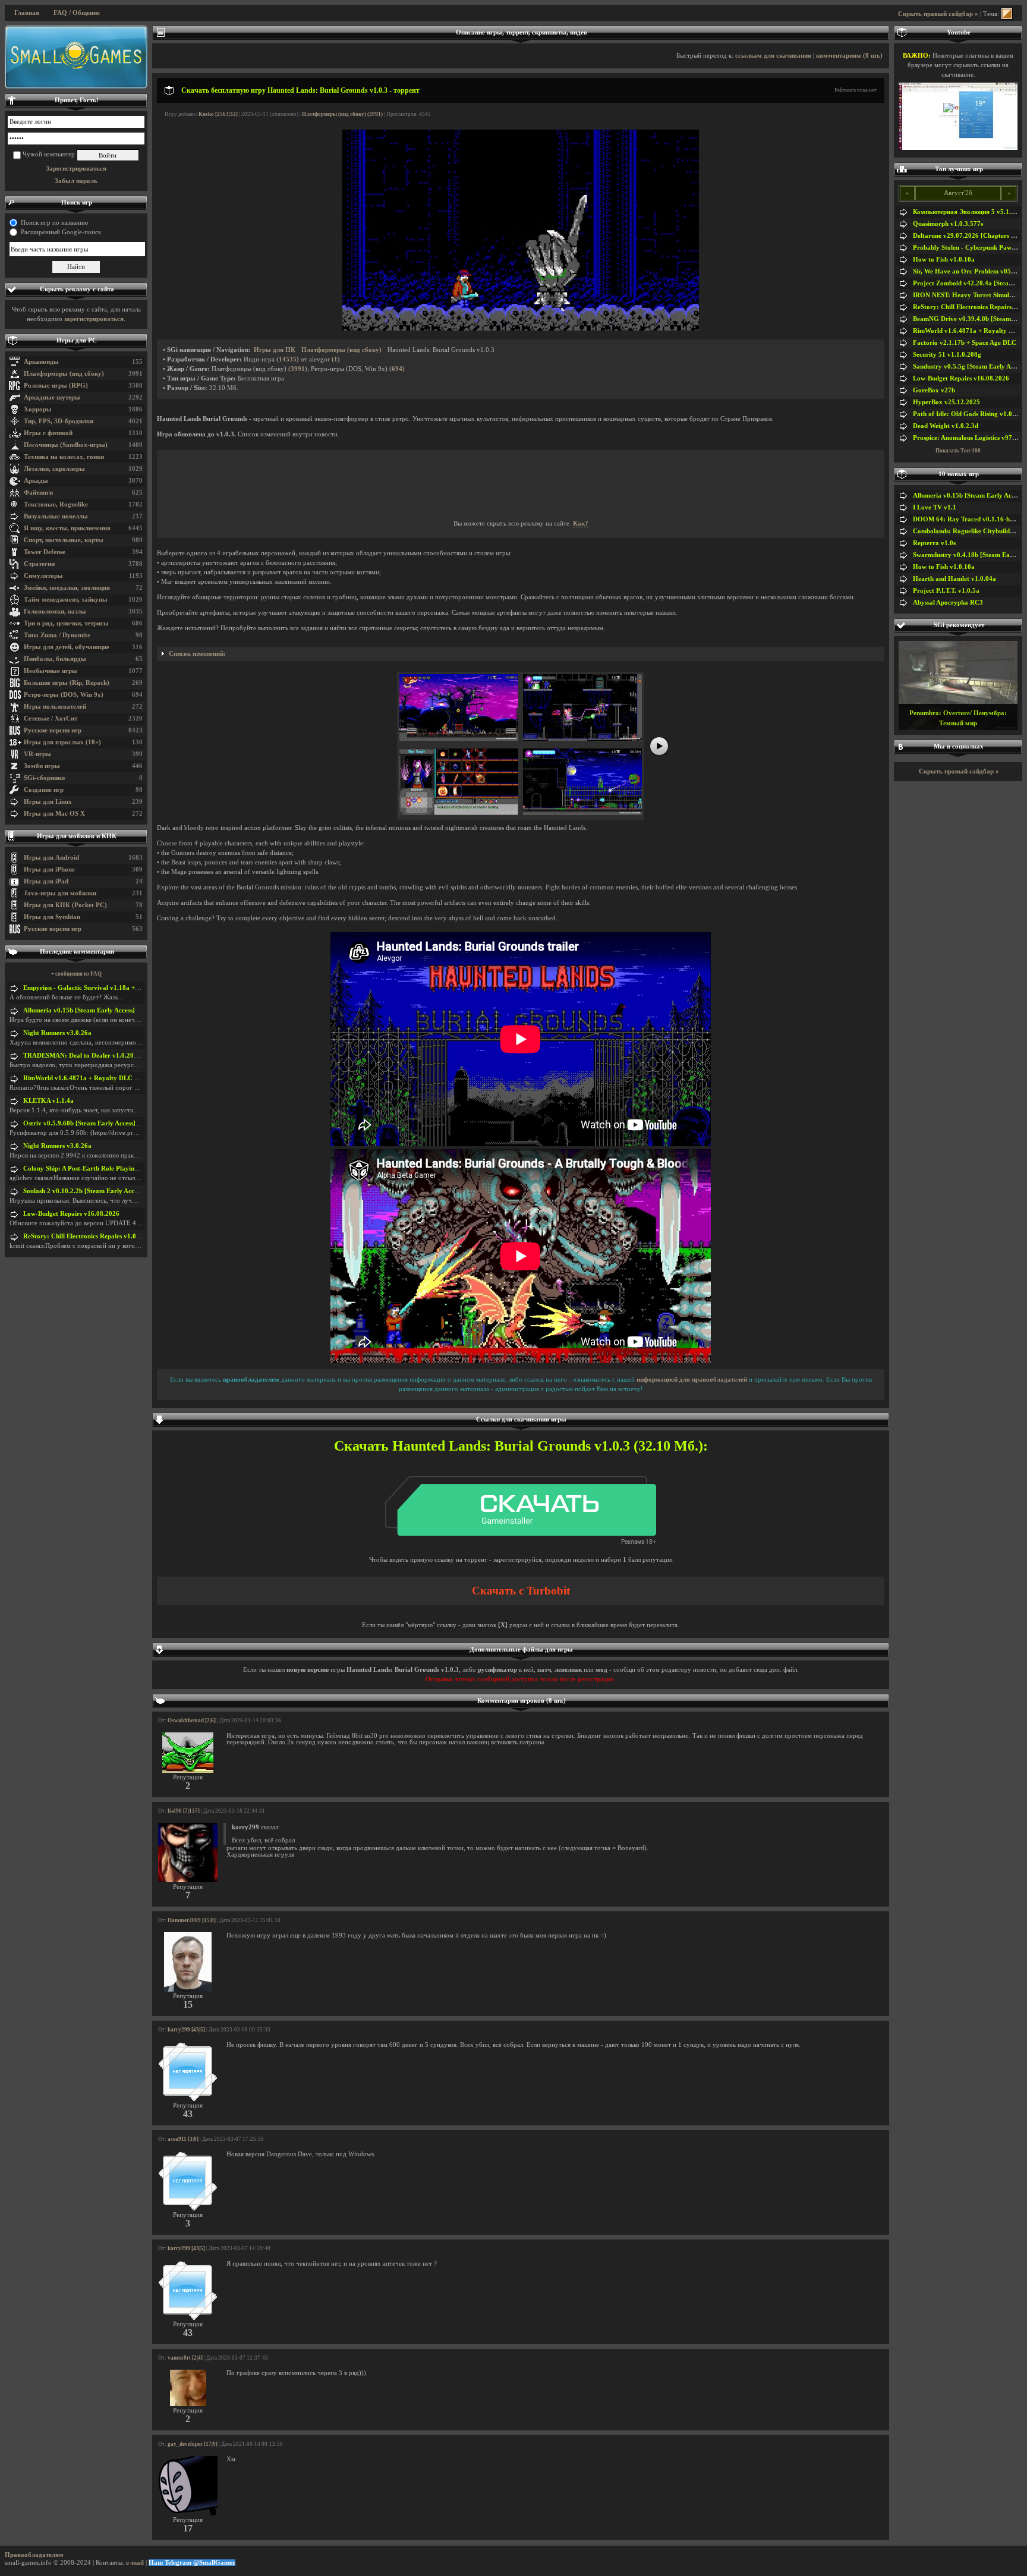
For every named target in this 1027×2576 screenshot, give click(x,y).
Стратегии (39, 564)
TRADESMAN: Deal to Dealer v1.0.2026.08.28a (93, 1056)
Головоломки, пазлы (55, 611)
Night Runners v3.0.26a (57, 1033)
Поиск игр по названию (54, 223)
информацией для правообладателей (692, 1380)
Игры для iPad (46, 881)
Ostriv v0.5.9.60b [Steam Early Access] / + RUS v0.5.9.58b (107, 1123)
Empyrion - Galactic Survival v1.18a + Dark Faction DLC (107, 988)
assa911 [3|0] (183, 2139)
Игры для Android (51, 858)
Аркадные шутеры (52, 397)
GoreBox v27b (934, 390)
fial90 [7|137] (184, 1811)
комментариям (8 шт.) (849, 56)
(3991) (298, 369)
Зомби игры (42, 766)
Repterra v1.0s (934, 543)
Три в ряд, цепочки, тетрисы (66, 623)
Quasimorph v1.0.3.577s (948, 224)
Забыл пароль (76, 181)
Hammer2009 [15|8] (192, 1920)
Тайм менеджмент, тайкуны (66, 600)
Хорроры (38, 409)
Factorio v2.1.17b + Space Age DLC (965, 343)
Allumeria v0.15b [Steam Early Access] (79, 1010)
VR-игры (37, 754)
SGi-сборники (44, 778)
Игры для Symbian (52, 917)
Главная (27, 13)
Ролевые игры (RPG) (56, 386)
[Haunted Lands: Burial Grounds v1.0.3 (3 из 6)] (459, 813)
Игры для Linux (48, 802)
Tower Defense (45, 552)
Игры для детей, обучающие (67, 647)
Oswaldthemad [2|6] (192, 1721)
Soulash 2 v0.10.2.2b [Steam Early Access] (84, 1191)
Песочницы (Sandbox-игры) (66, 445)
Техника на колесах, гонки (64, 457)
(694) (397, 369)
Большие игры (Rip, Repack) (67, 683)
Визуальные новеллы (56, 516)
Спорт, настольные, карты (64, 540)
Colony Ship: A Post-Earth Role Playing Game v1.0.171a (105, 1169)
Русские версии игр (53, 730)
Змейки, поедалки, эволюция (67, 588)
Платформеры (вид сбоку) (64, 374)
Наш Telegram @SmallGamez (192, 2563)
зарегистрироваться (94, 319)
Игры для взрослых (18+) (62, 742)
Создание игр (44, 790)
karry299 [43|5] (186, 2030)
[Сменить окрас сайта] (1007, 14)
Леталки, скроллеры (54, 469)
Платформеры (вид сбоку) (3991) (342, 114)
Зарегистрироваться (76, 169)
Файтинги (38, 493)
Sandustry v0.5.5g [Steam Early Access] (970, 367)
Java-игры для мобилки (60, 893)
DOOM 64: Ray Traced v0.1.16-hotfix (968, 519)
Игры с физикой (48, 433)
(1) (336, 359)
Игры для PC (77, 340)
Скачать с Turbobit (521, 1591)
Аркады (36, 481)
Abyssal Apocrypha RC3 (948, 603)
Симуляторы (43, 576)
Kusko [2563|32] (218, 114)
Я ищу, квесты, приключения (67, 528)
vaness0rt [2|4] (185, 2358)
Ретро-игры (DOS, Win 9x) (64, 695)
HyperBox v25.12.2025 (946, 402)
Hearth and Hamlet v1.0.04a (954, 579)
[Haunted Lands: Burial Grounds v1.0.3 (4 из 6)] (582, 813)
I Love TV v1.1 (935, 507)
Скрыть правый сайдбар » (938, 14)
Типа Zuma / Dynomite (57, 635)
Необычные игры (51, 671)
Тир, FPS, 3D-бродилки (59, 421)
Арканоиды (41, 362)
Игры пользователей (55, 707)
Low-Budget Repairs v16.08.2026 (71, 1214)
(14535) (288, 359)
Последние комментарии (77, 952)
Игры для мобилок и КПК (77, 836)
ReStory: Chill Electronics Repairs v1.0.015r (87, 1236)
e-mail (135, 2563)
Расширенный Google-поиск (61, 232)
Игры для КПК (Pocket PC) (65, 905)
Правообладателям (34, 2555)
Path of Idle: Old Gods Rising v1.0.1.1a (970, 414)
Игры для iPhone (49, 869)
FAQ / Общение (77, 13)
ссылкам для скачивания (773, 56)
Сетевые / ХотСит (51, 718)
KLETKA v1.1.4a (48, 1101)
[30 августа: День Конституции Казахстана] (76, 57)
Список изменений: (197, 654)
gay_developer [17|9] (193, 2444)
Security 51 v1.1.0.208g (947, 355)
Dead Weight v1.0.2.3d (946, 426)
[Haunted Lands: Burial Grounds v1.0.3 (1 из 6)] (459, 739)
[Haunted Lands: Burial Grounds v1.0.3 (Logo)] (521, 328)
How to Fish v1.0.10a (944, 260)
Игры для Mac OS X (54, 814)
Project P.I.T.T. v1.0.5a (946, 591)
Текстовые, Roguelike (56, 504)
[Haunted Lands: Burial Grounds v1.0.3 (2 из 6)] (582, 739)
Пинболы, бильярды (55, 659)
